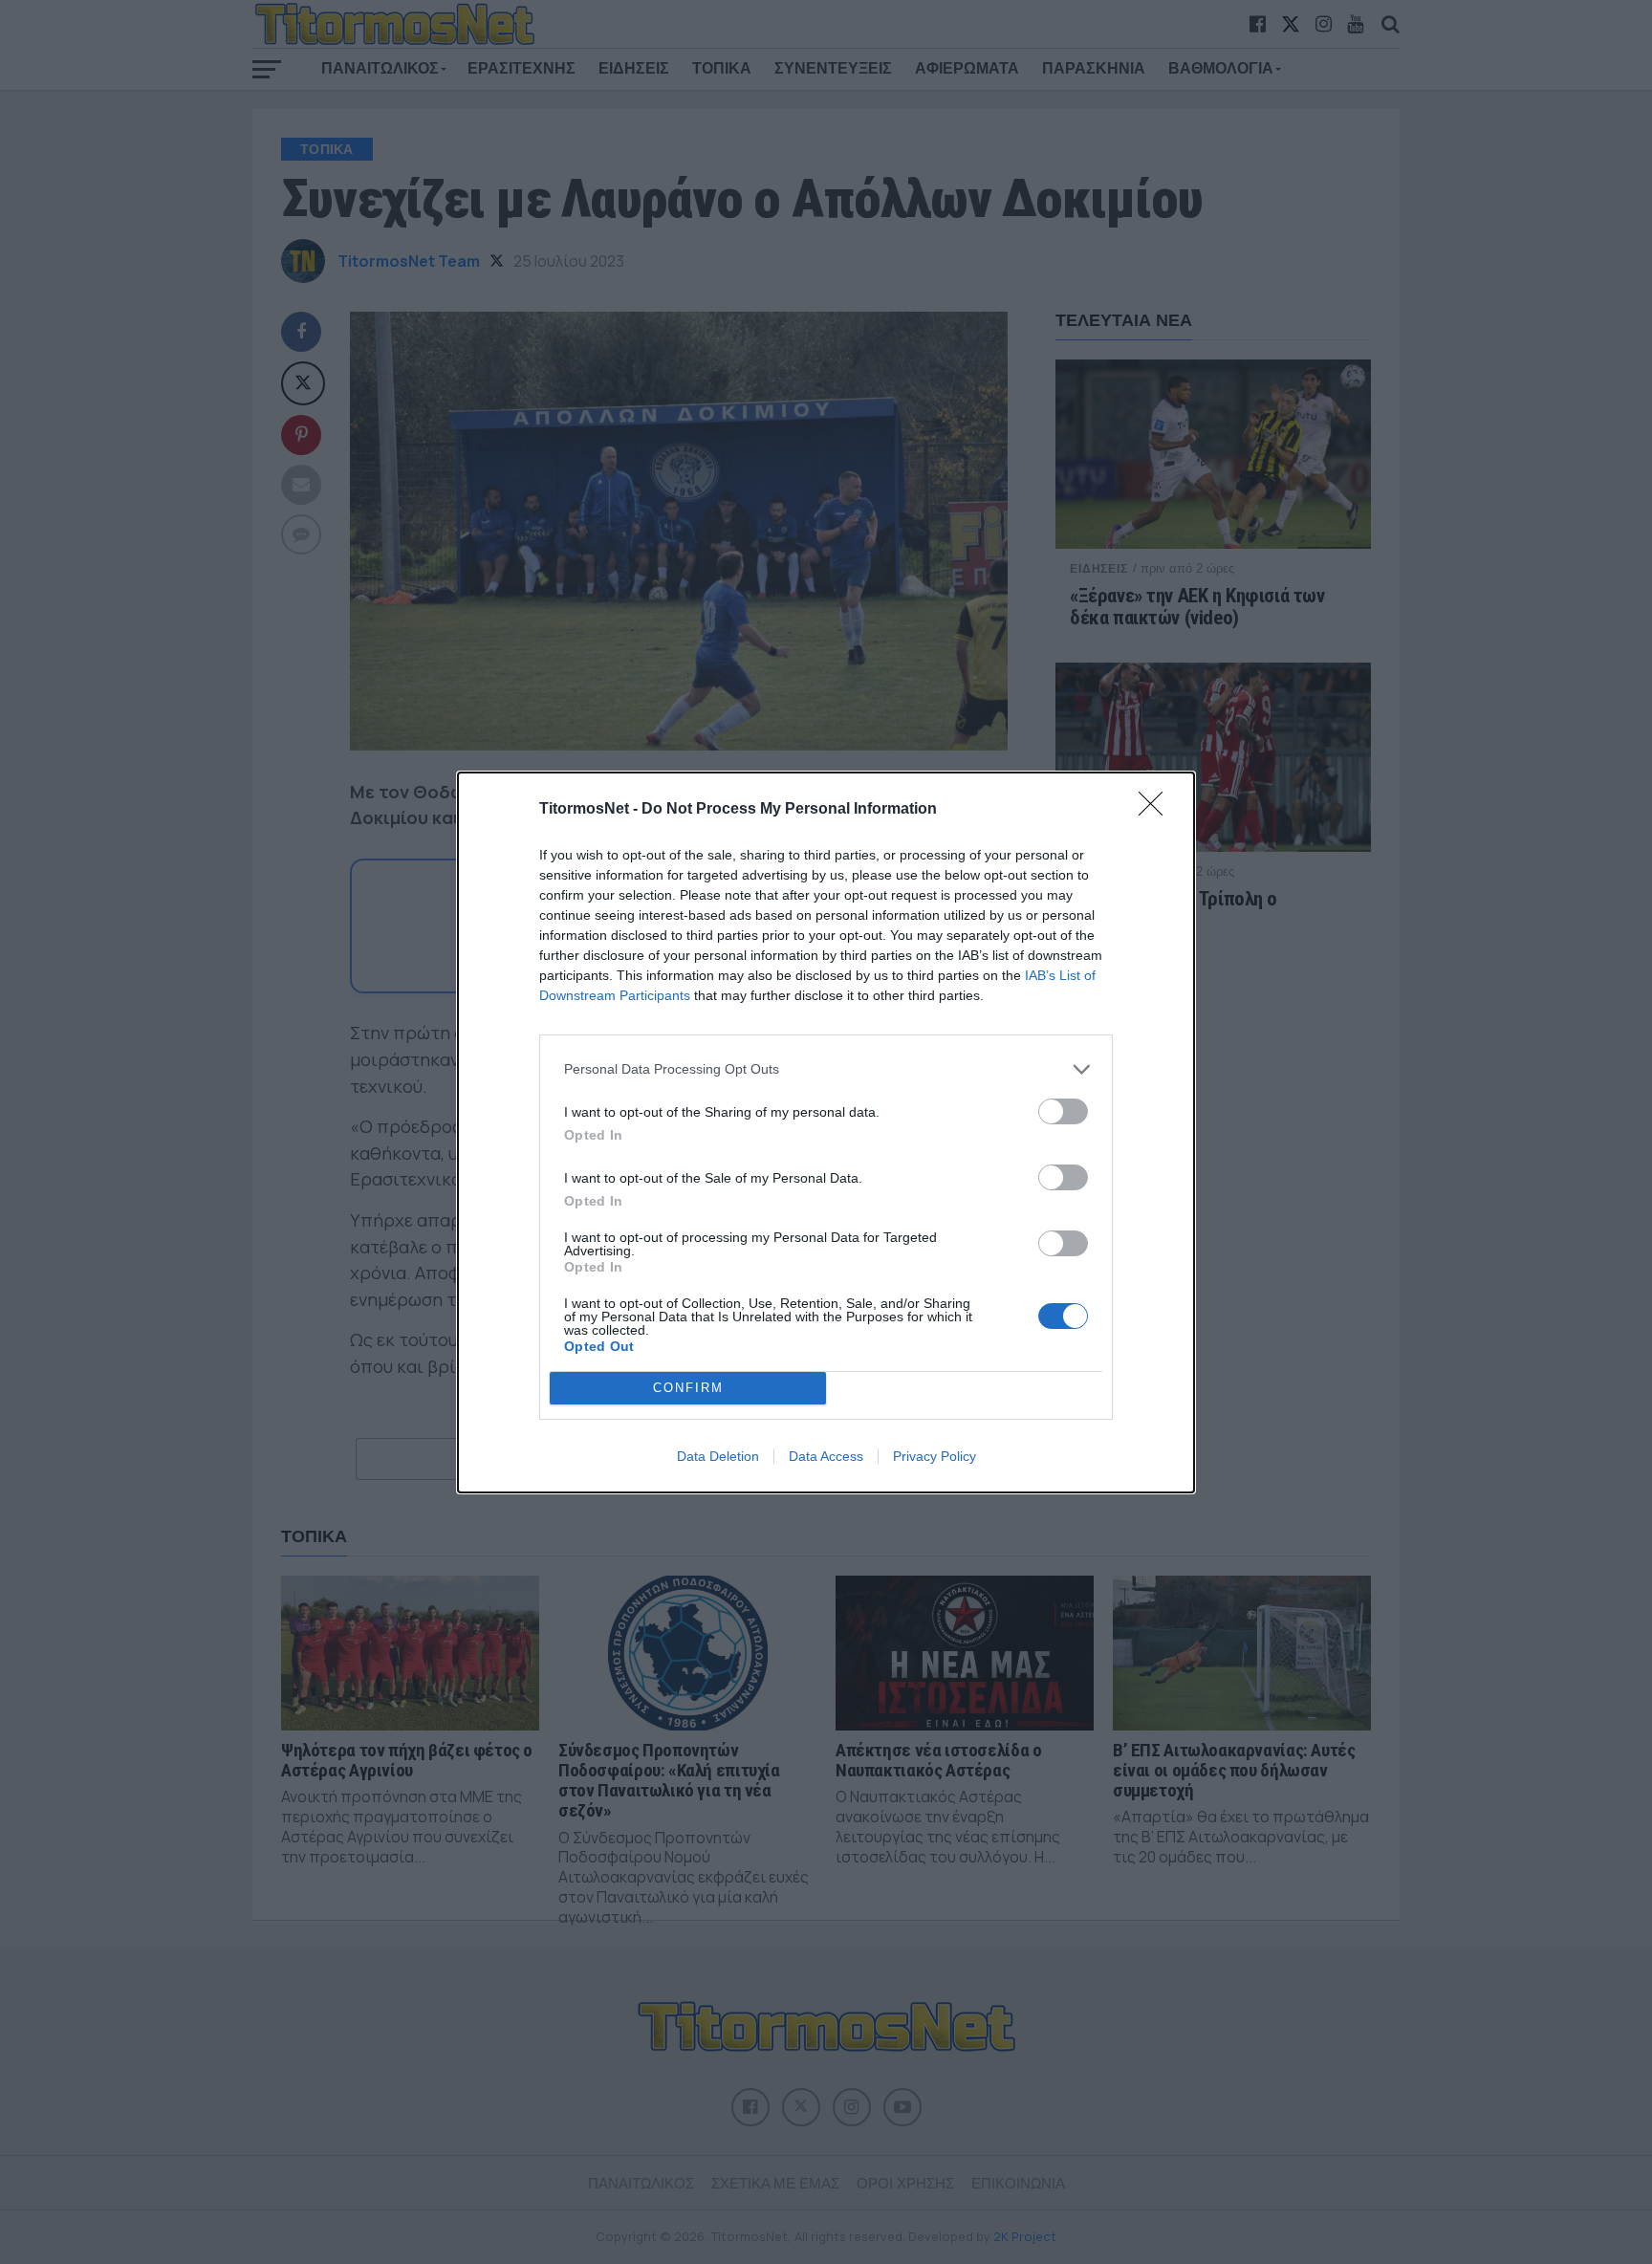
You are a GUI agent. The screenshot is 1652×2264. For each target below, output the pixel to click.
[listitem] (826, 1069)
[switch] (1063, 1111)
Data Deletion (718, 1456)
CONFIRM (688, 1388)
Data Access (826, 1456)
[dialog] (826, 1132)
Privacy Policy (935, 1456)
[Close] (1157, 810)
